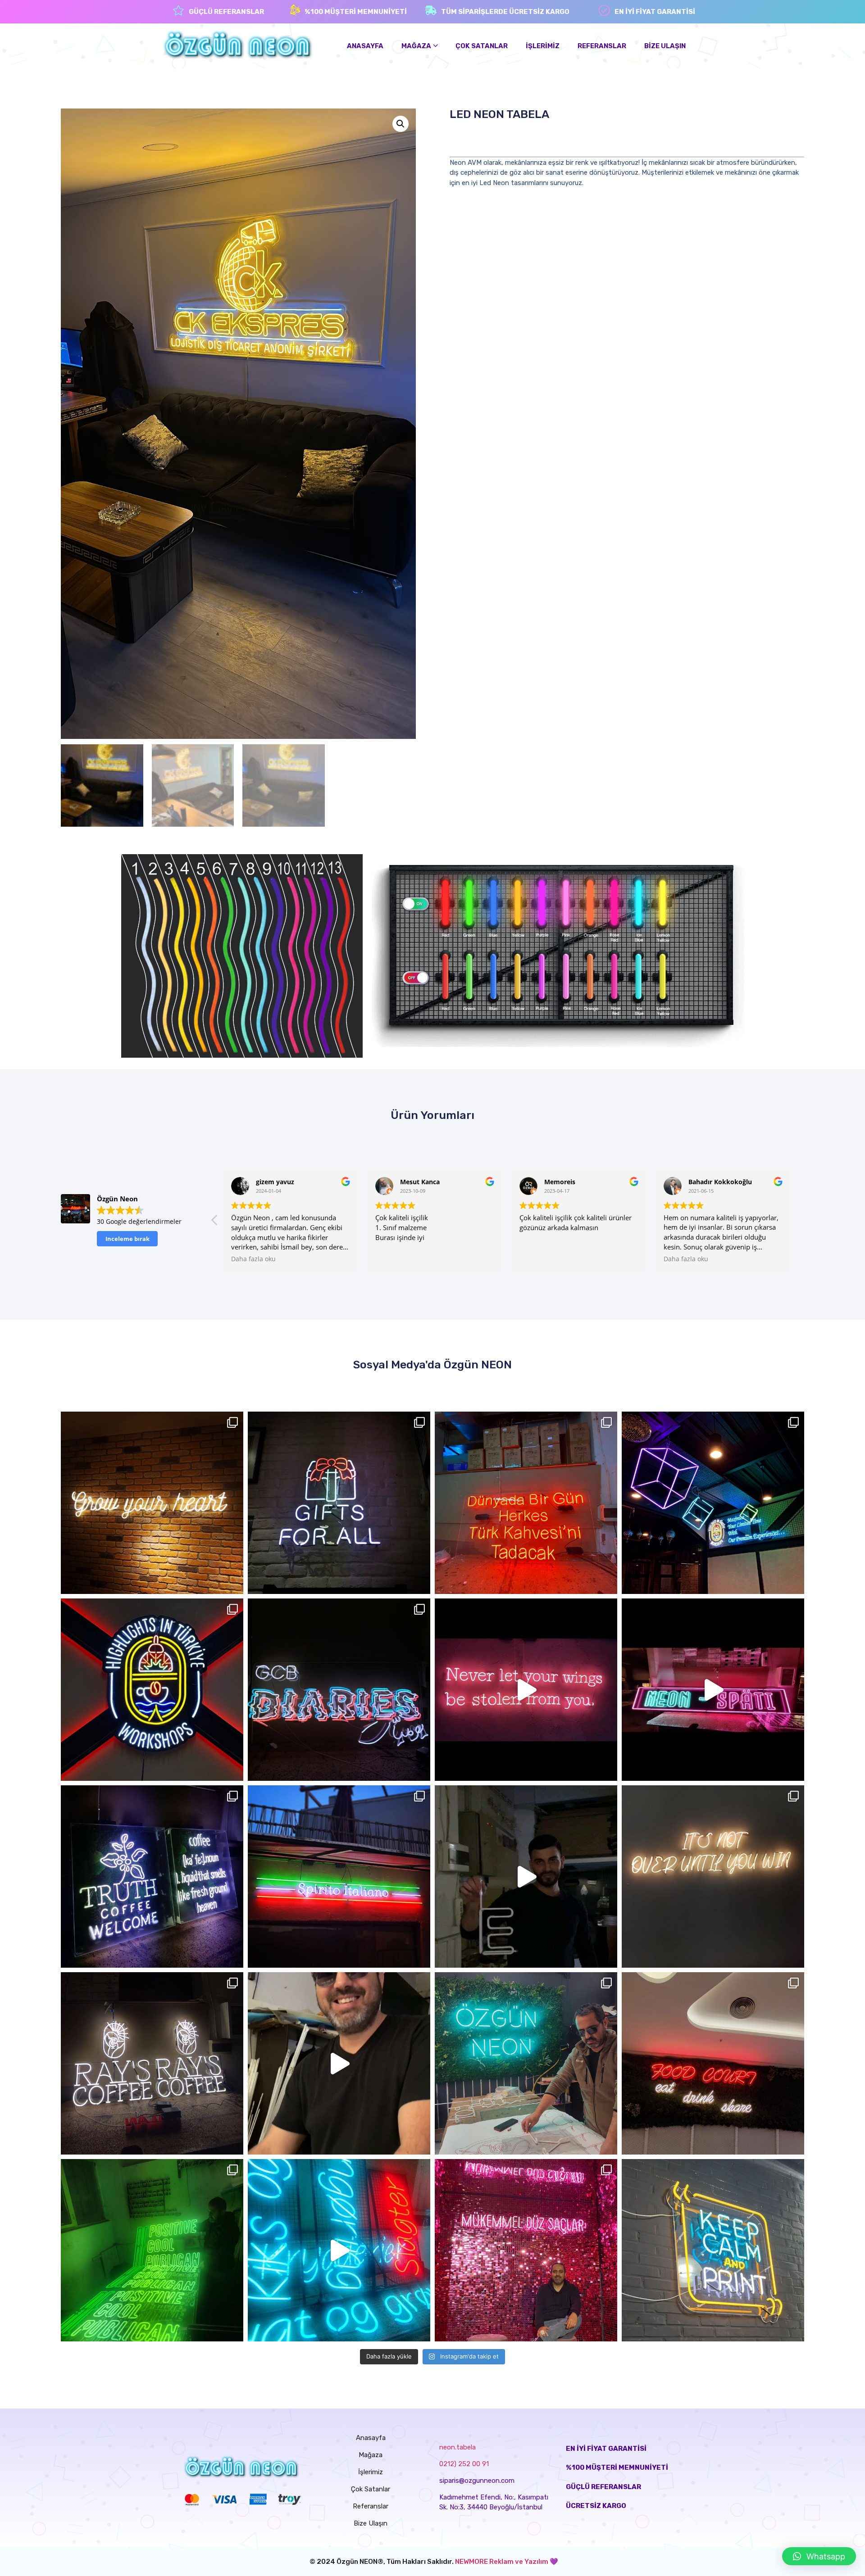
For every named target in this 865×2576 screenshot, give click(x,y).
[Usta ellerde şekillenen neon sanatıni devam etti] (526, 1877)
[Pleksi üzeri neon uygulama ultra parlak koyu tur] (526, 1503)
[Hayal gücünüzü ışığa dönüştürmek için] (713, 1690)
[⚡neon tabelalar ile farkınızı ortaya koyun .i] (339, 1690)
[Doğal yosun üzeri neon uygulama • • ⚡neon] (152, 1877)
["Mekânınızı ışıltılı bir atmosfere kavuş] (526, 1690)
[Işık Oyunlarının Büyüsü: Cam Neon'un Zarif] (526, 2063)
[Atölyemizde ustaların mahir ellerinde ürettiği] (339, 2063)
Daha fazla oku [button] (398, 1259)
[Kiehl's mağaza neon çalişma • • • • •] (339, 1503)
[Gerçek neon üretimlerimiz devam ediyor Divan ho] (152, 2250)
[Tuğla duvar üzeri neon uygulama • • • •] (152, 1503)
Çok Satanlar (371, 2489)
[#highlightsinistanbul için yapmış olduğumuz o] (152, 1690)
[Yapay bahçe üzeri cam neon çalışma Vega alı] (713, 2063)
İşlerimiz (371, 2472)
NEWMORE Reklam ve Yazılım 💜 (507, 2562)
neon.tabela (458, 2447)
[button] (819, 2556)
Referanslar (371, 2506)
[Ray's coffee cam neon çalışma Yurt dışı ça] (152, 2063)
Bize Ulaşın (371, 2523)
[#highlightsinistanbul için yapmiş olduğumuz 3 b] (713, 1503)
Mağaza (371, 2455)
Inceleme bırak (127, 1239)
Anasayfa (371, 2438)
